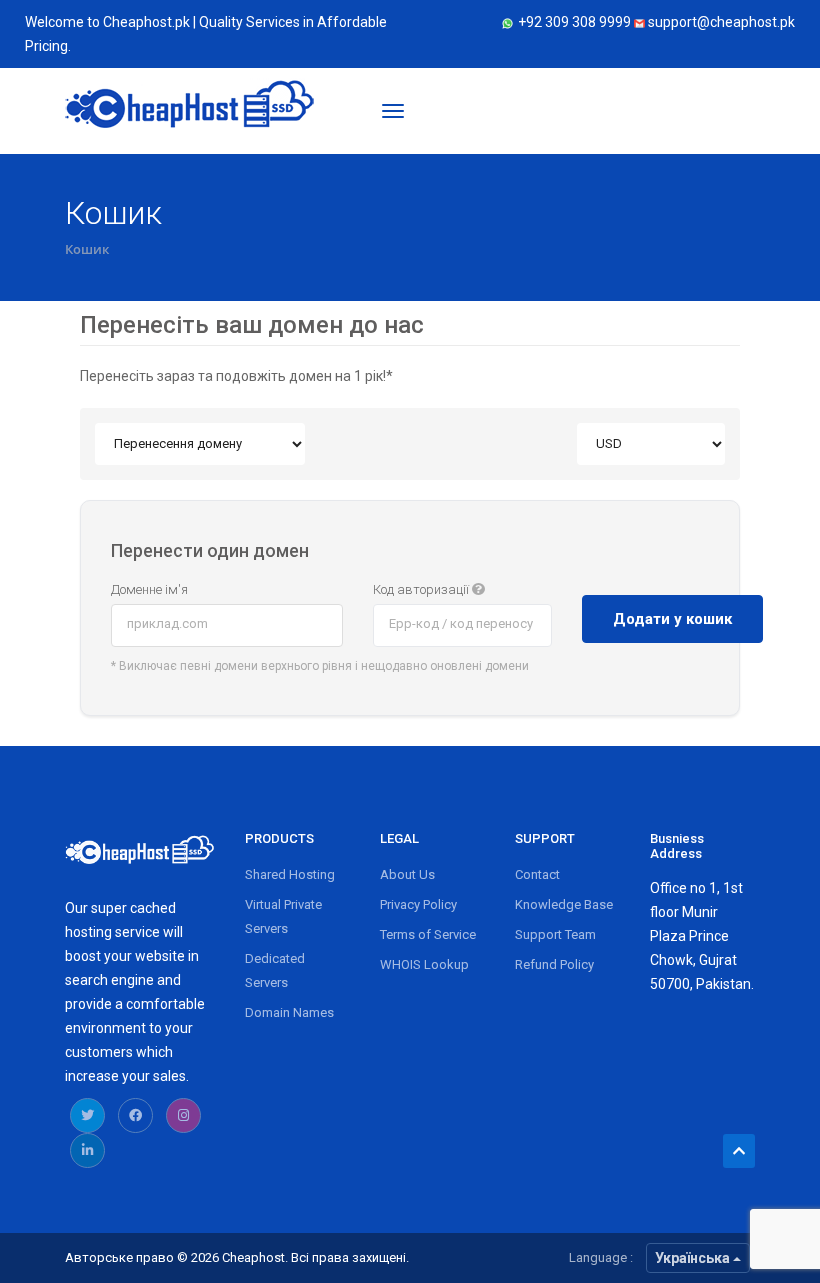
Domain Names (289, 1012)
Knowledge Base (564, 904)
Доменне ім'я (149, 589)
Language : (601, 1257)
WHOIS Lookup (424, 964)
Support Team (555, 934)
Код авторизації (422, 589)
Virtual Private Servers (283, 916)
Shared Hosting (290, 874)
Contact (537, 874)
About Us (407, 874)
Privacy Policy (418, 904)
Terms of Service (428, 934)
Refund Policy (554, 964)
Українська (694, 1258)
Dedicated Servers (275, 970)
